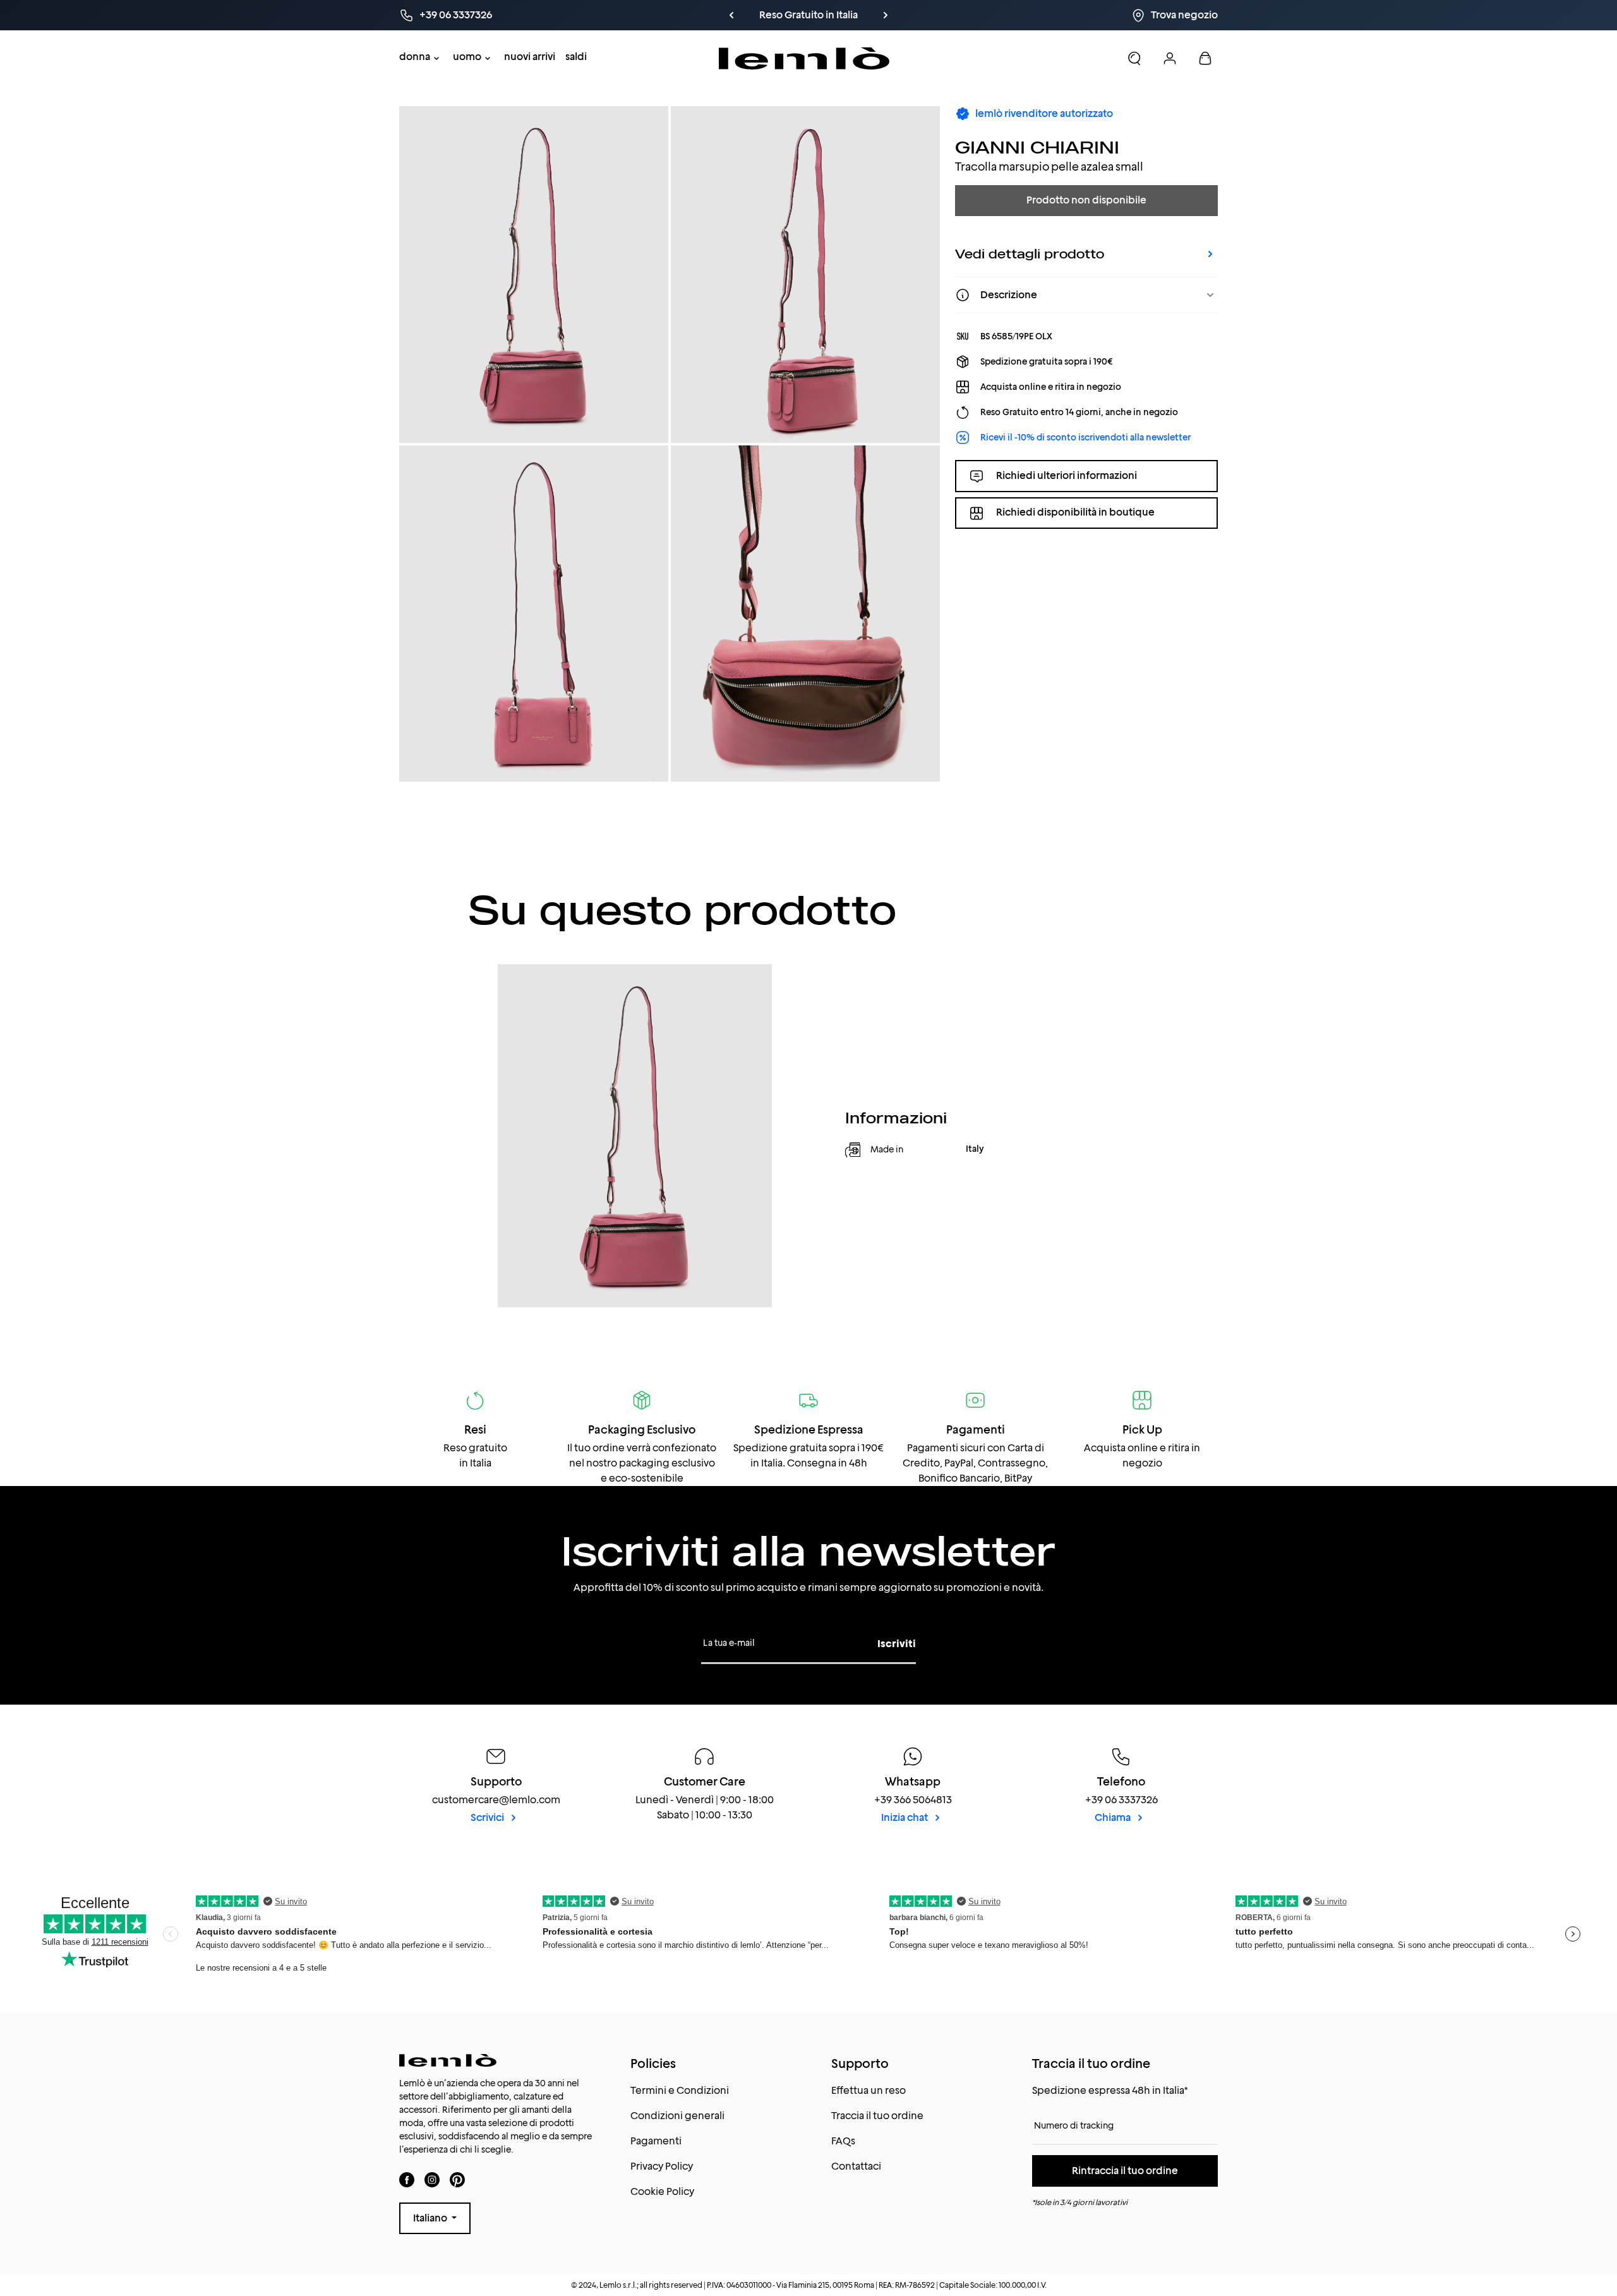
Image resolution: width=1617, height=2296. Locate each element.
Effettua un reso (869, 2090)
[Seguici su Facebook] (407, 2179)
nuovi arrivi (530, 57)
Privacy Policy (662, 2166)
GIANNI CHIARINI (1037, 147)
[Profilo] (1170, 58)
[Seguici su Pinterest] (457, 2179)
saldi (576, 57)
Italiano (431, 2218)
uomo (467, 57)
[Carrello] (1205, 58)
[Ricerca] (1134, 58)
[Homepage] (804, 58)
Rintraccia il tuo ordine (1125, 2171)
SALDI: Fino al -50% (836, 15)
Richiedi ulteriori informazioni (1067, 475)
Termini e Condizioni (680, 2090)
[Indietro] (763, 15)
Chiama (1114, 1817)
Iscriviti (897, 1644)
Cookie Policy (662, 2191)
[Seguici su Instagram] (432, 2179)
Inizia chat (905, 1817)
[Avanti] (908, 15)
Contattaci (856, 2166)
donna (415, 57)
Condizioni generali (677, 2116)
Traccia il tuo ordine (877, 2116)
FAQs (843, 2141)
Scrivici (488, 1817)
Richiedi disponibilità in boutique (1075, 513)
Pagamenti (656, 2141)
